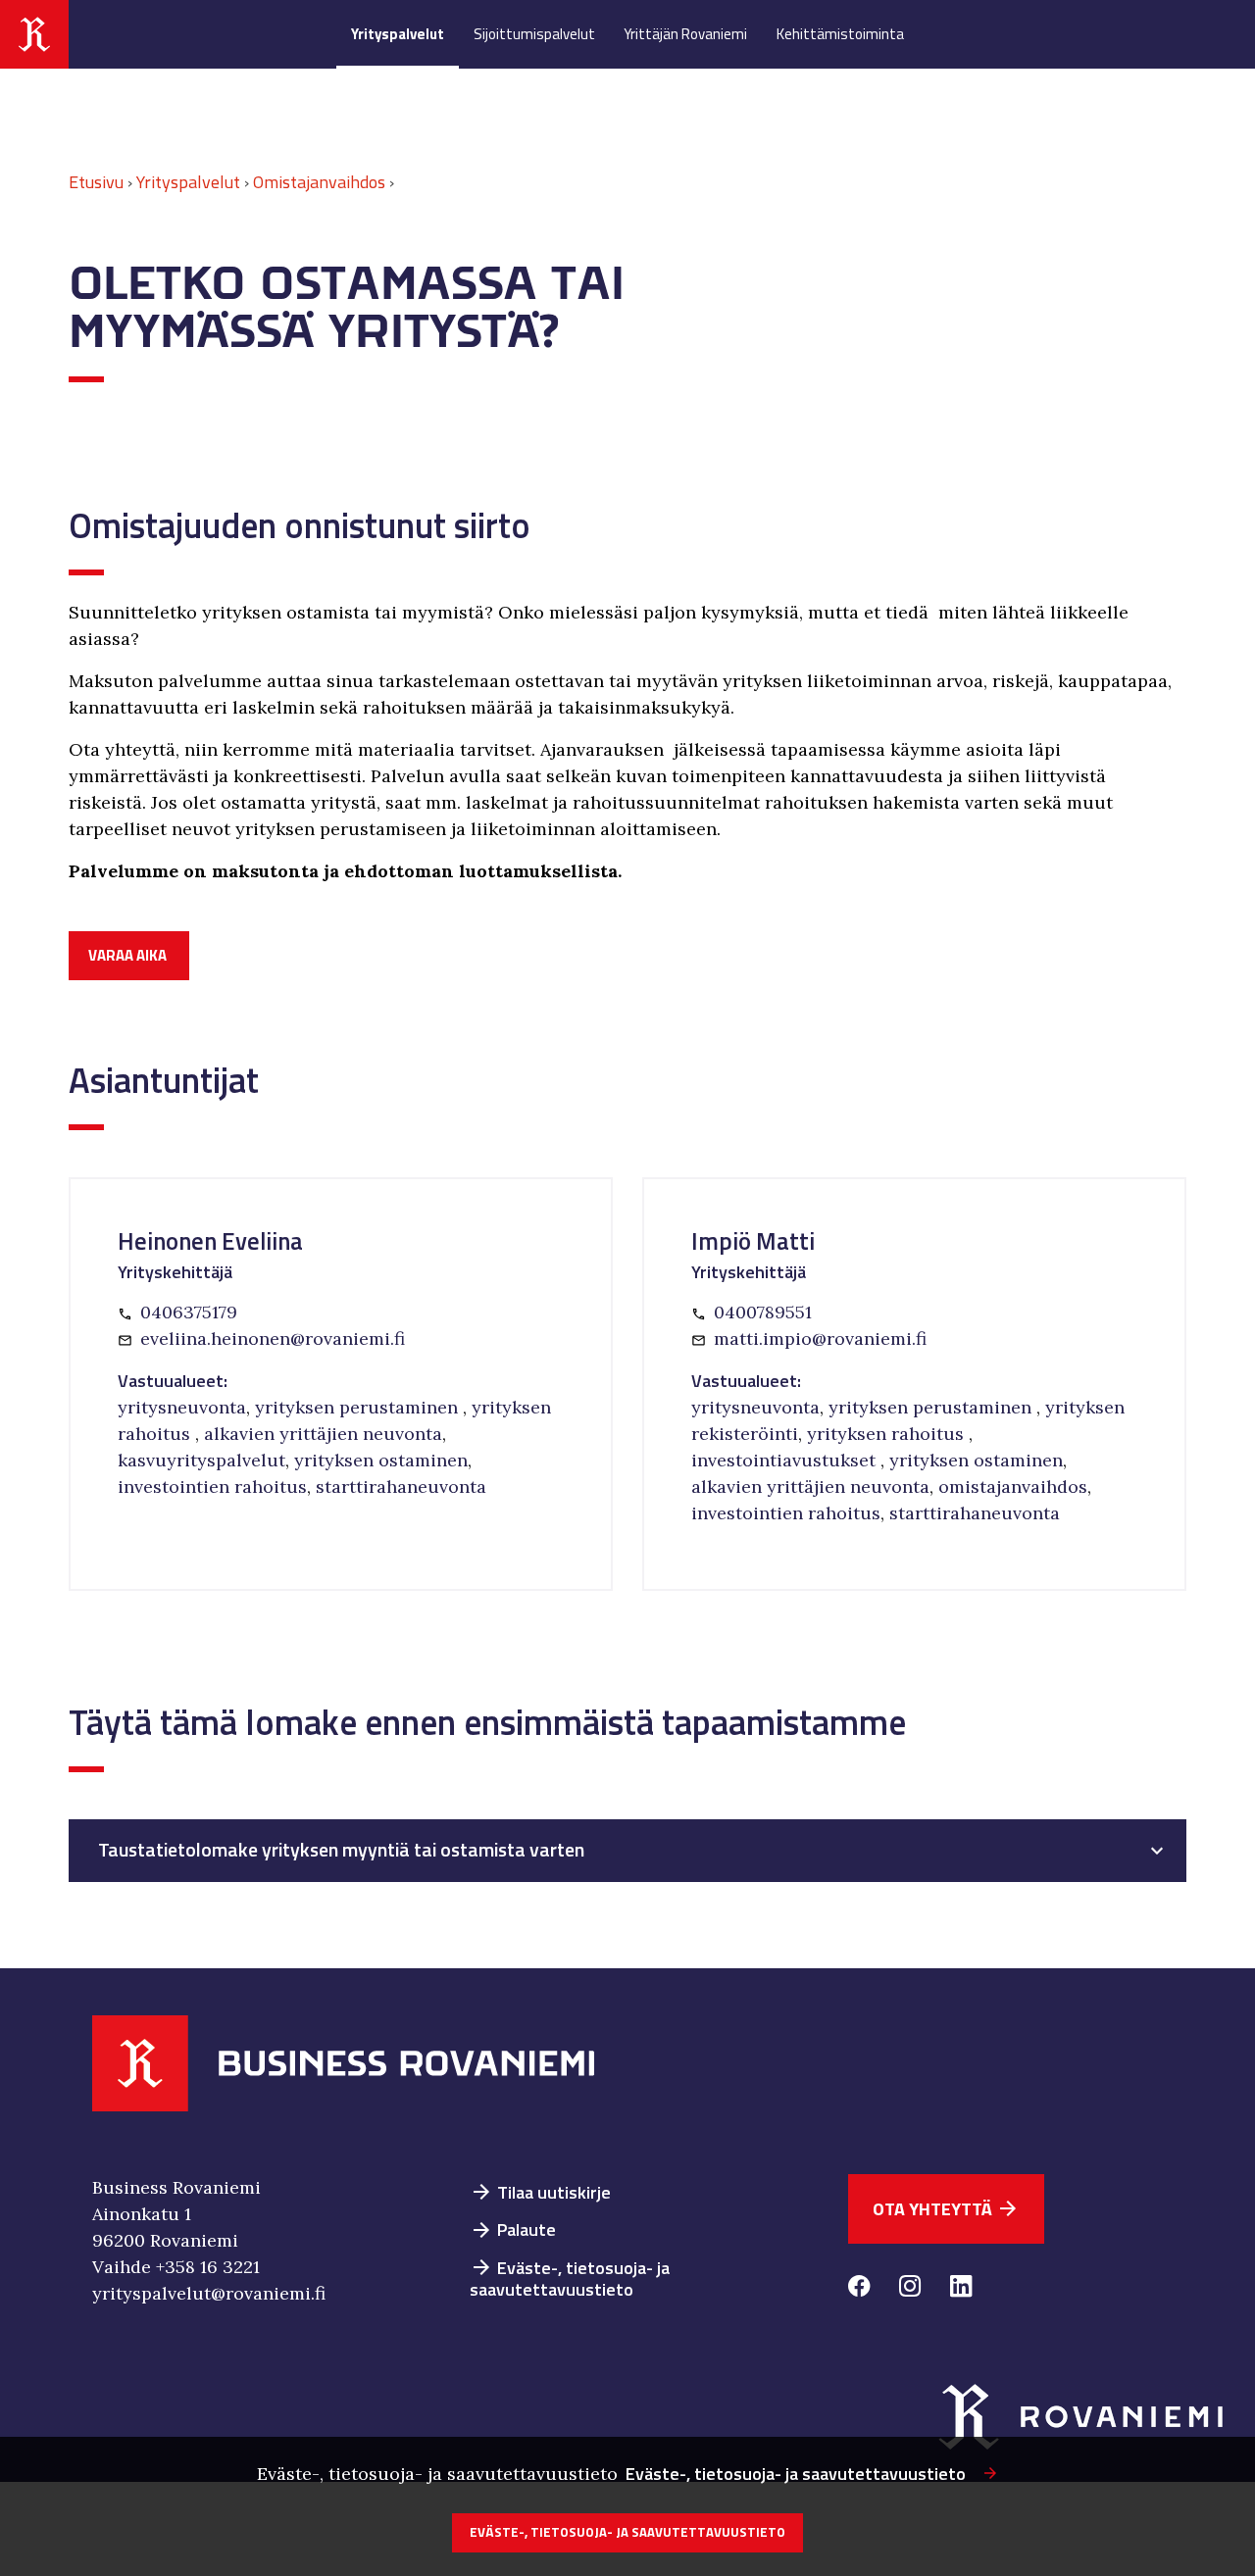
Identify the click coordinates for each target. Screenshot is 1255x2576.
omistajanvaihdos (1013, 1486)
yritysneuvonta (182, 1407)
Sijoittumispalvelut (534, 34)
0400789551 (763, 1312)
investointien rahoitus (212, 1486)
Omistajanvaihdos (319, 182)
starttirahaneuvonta (401, 1486)
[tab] (627, 1851)
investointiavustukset (786, 1460)
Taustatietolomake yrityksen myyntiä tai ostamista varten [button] (341, 1850)
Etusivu (96, 182)
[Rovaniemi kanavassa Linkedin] (961, 2289)
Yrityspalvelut (398, 34)
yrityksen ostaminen (381, 1460)
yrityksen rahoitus (888, 1434)
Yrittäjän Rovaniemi (685, 34)
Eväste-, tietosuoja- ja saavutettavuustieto (570, 2279)
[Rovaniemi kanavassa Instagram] (910, 2289)
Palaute (513, 2229)
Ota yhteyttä (946, 2209)
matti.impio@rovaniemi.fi (820, 1338)
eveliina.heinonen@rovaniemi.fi (273, 1338)
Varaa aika (127, 955)
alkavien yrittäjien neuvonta (323, 1434)
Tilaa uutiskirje (540, 2192)
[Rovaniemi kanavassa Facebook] (859, 2289)
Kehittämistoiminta (840, 34)
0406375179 (189, 1312)
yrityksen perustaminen (359, 1407)
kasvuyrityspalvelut (201, 1460)
